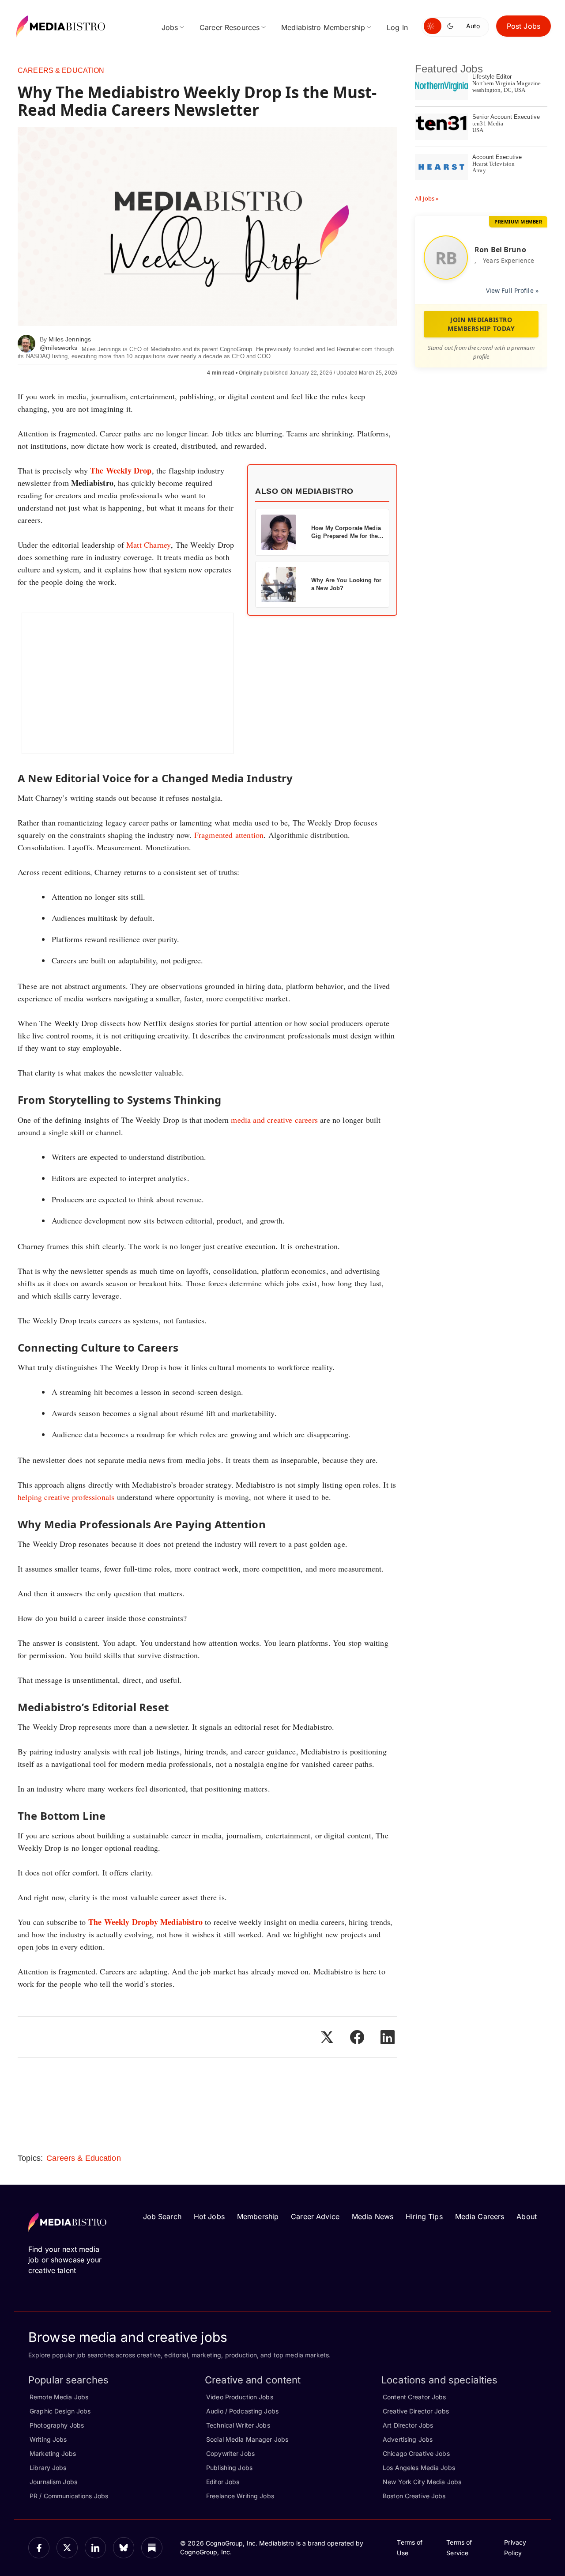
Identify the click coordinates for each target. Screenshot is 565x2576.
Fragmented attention (229, 835)
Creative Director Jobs (416, 2411)
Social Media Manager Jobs (247, 2439)
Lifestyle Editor (492, 77)
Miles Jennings (70, 339)
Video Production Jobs (240, 2397)
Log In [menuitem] (397, 27)
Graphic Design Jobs (60, 2411)
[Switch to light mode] (433, 26)
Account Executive (497, 157)
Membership (258, 2216)
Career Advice (315, 2216)
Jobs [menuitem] (170, 27)
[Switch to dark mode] (452, 26)
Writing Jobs (48, 2439)
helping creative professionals (66, 1497)
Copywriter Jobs (230, 2453)
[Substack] (152, 2548)
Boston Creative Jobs (414, 2496)
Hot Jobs (209, 2216)
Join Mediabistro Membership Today (481, 324)
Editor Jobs (223, 2482)
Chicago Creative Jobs (416, 2453)
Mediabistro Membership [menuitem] (323, 27)
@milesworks (58, 348)
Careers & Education (61, 70)
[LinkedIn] (95, 2548)
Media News (373, 2216)
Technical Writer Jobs (238, 2425)
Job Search (162, 2216)
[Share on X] (327, 2037)
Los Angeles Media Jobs (419, 2468)
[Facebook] (39, 2548)
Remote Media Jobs (59, 2397)
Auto (473, 26)
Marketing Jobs (53, 2453)
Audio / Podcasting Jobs (242, 2411)
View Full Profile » (512, 290)
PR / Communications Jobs (69, 2496)
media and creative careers (274, 1120)
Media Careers (480, 2216)
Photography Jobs (57, 2425)
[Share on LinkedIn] (388, 2037)
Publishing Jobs (229, 2468)
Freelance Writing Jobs (240, 2496)
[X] (67, 2548)
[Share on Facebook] (357, 2037)
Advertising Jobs (408, 2439)
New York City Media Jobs (422, 2482)
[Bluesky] (124, 2548)
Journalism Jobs (53, 2482)
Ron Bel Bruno (500, 250)
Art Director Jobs (408, 2425)
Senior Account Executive (506, 117)
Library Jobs (48, 2468)
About (527, 2216)
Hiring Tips (424, 2216)
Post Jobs (524, 26)
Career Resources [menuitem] (230, 27)
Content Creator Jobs (414, 2397)
